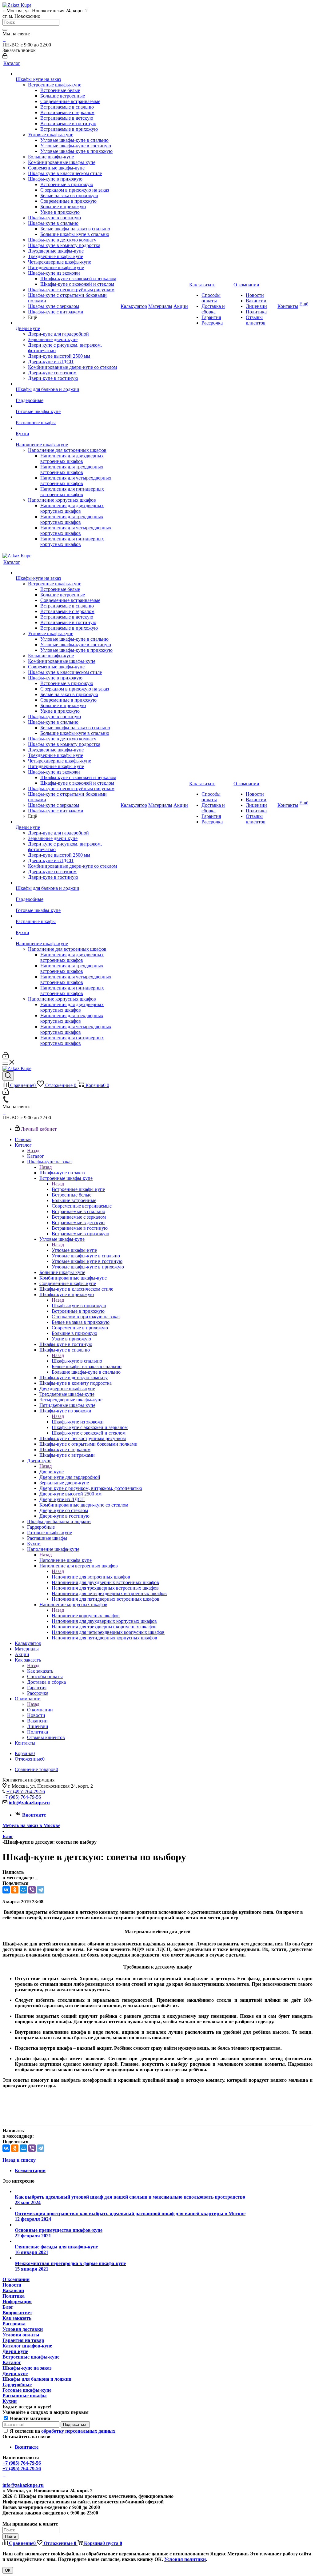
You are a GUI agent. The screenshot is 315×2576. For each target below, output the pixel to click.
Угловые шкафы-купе (74, 1250)
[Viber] (32, 1890)
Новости (12, 2285)
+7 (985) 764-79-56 (22, 1797)
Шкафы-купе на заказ (62, 1173)
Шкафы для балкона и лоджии (37, 2379)
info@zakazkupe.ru (29, 1803)
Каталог (36, 1156)
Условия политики (185, 2559)
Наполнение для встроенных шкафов (91, 1577)
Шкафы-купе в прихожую (79, 1306)
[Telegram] (41, 1890)
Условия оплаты (21, 2335)
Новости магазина (29, 2418)
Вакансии (13, 2290)
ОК (8, 2570)
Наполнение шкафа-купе (66, 1560)
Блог (8, 2307)
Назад (33, 1151)
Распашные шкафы (25, 2396)
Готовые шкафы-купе (27, 2390)
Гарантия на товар (23, 2340)
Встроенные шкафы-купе (78, 1189)
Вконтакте (34, 1815)
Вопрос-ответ (17, 2313)
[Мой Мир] (23, 1890)
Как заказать (40, 1671)
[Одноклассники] (15, 1890)
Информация (17, 2301)
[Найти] (5, 30)
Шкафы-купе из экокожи (78, 1422)
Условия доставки (23, 2329)
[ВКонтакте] (6, 1890)
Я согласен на (63, 2431)
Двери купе (52, 1472)
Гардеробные (17, 2385)
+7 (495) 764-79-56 (26, 1792)
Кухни (10, 2401)
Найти (10, 2536)
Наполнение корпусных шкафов (86, 1616)
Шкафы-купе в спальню (77, 1361)
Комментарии (30, 2170)
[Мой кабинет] (5, 57)
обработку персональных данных (78, 2431)
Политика (14, 2296)
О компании (40, 1710)
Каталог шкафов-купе (27, 2346)
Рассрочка (14, 2324)
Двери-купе (15, 2351)
